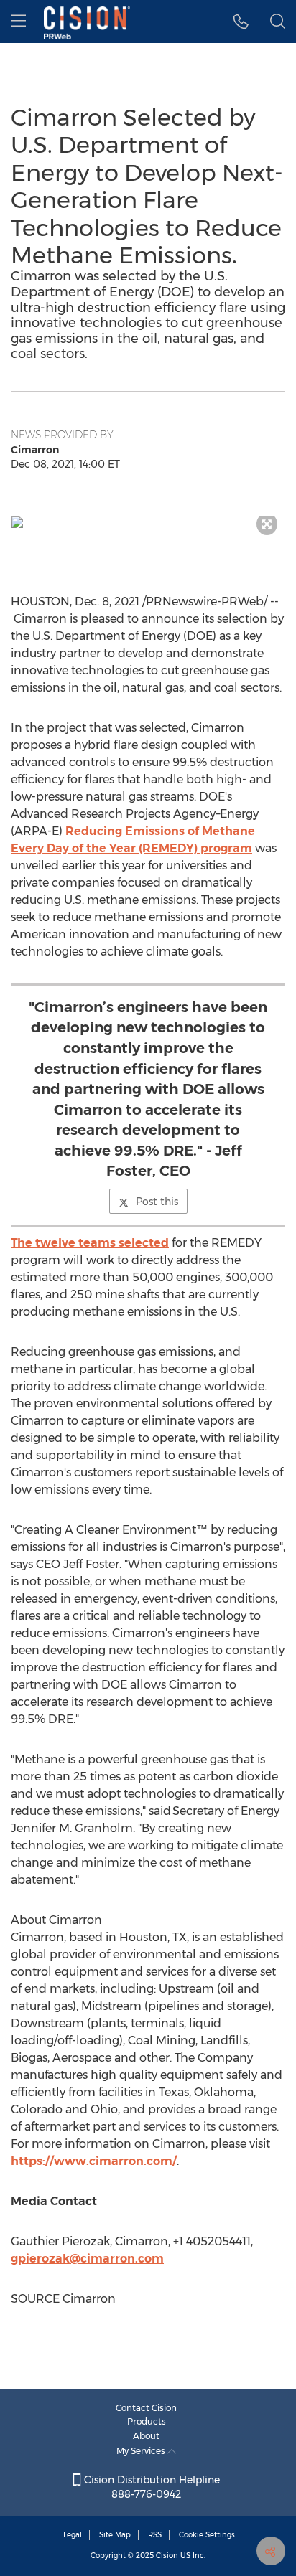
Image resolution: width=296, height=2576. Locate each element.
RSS (155, 2535)
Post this (157, 1202)
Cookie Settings (207, 2535)
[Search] (278, 22)
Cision (167, 2556)
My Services (142, 2451)
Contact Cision (146, 2408)
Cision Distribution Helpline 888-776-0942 (151, 2487)
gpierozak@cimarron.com (87, 2259)
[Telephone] (241, 22)
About (146, 2436)
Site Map (115, 2535)
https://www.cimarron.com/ (94, 2161)
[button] (148, 522)
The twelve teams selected (90, 1243)
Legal (73, 2535)
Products (147, 2421)
